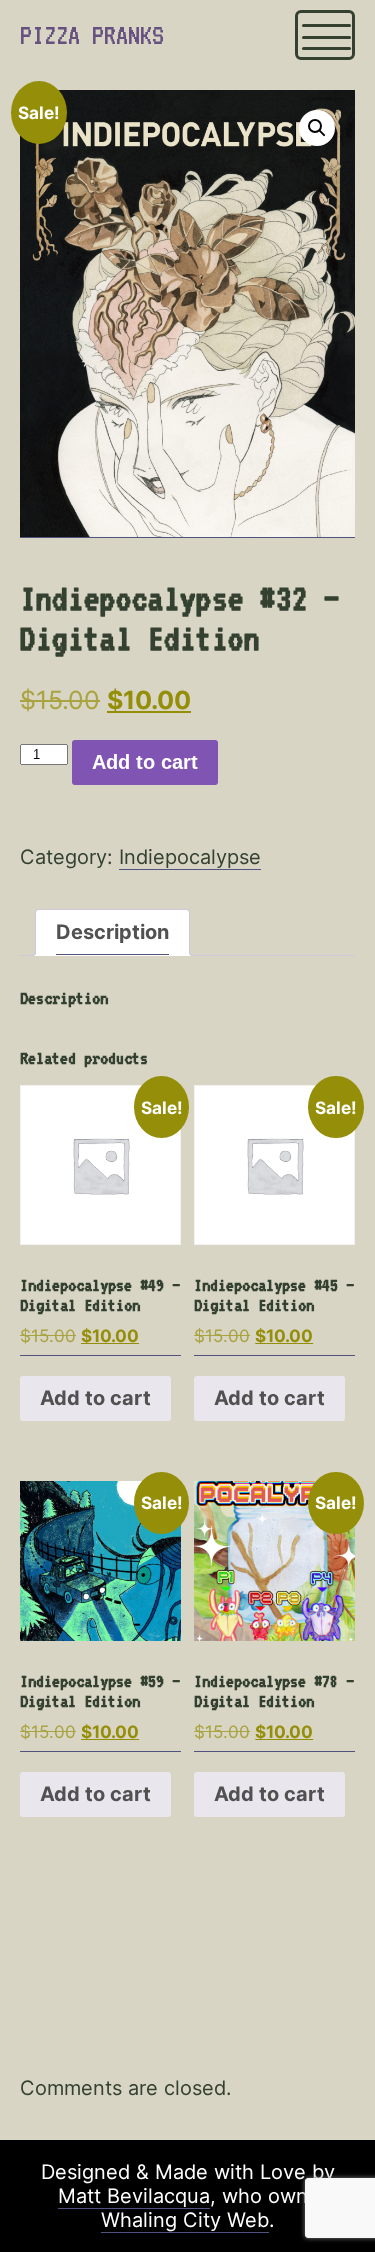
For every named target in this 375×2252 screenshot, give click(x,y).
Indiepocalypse (190, 857)
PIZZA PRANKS (92, 35)
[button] (317, 128)
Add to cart (145, 762)
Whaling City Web (185, 2220)
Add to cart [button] (95, 1398)
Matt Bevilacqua (134, 2196)
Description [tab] (112, 932)
